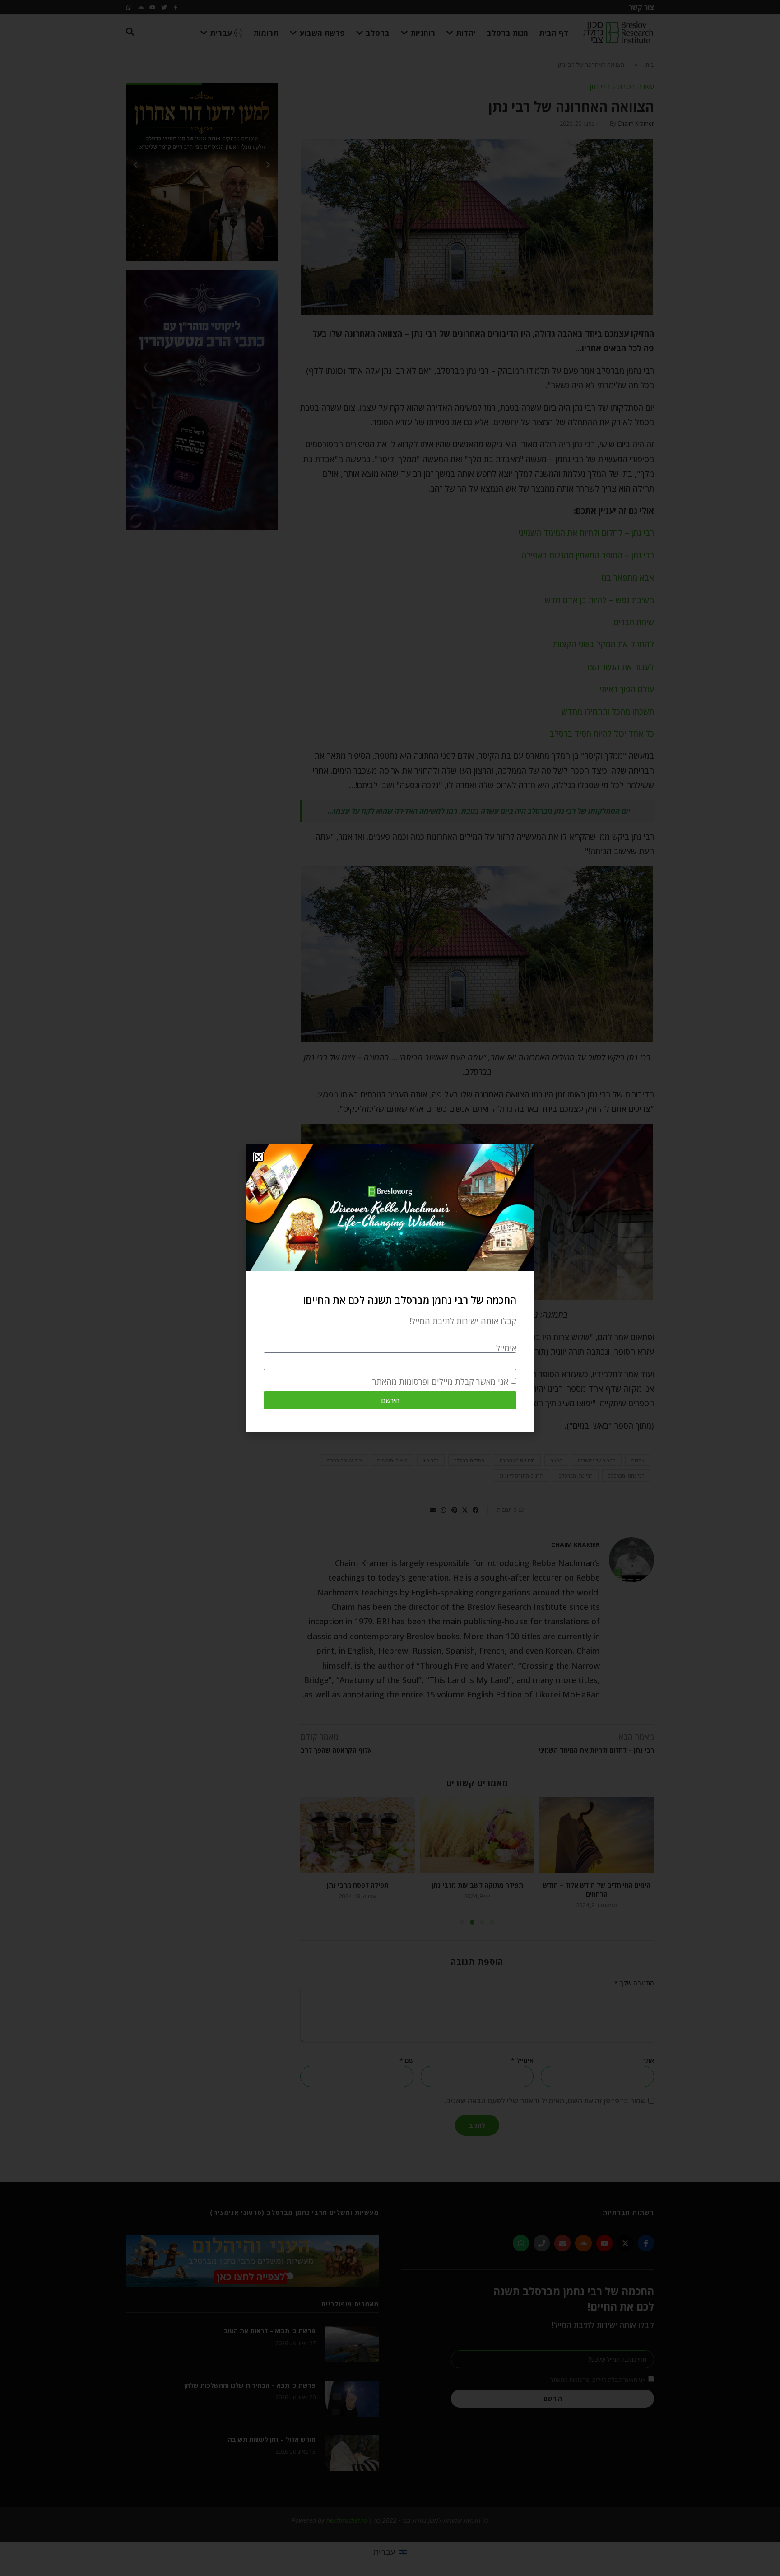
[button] (259, 1157)
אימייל (506, 1348)
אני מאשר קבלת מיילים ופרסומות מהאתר (440, 1381)
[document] (390, 1288)
